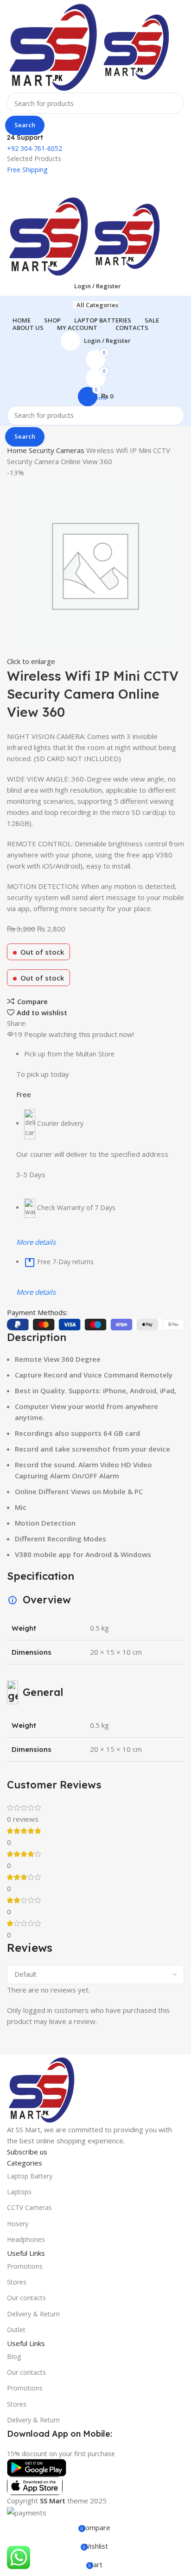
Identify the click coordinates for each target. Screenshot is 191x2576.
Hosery (18, 2224)
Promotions (25, 2266)
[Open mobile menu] (95, 185)
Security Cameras (57, 450)
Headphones (26, 2239)
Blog (14, 2356)
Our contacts (26, 2298)
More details (36, 1242)
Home (18, 450)
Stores (17, 2282)
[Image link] (42, 2088)
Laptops (19, 2192)
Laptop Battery (30, 2176)
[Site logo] (54, 45)
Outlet (16, 2330)
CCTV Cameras (29, 2207)
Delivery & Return (33, 2314)
